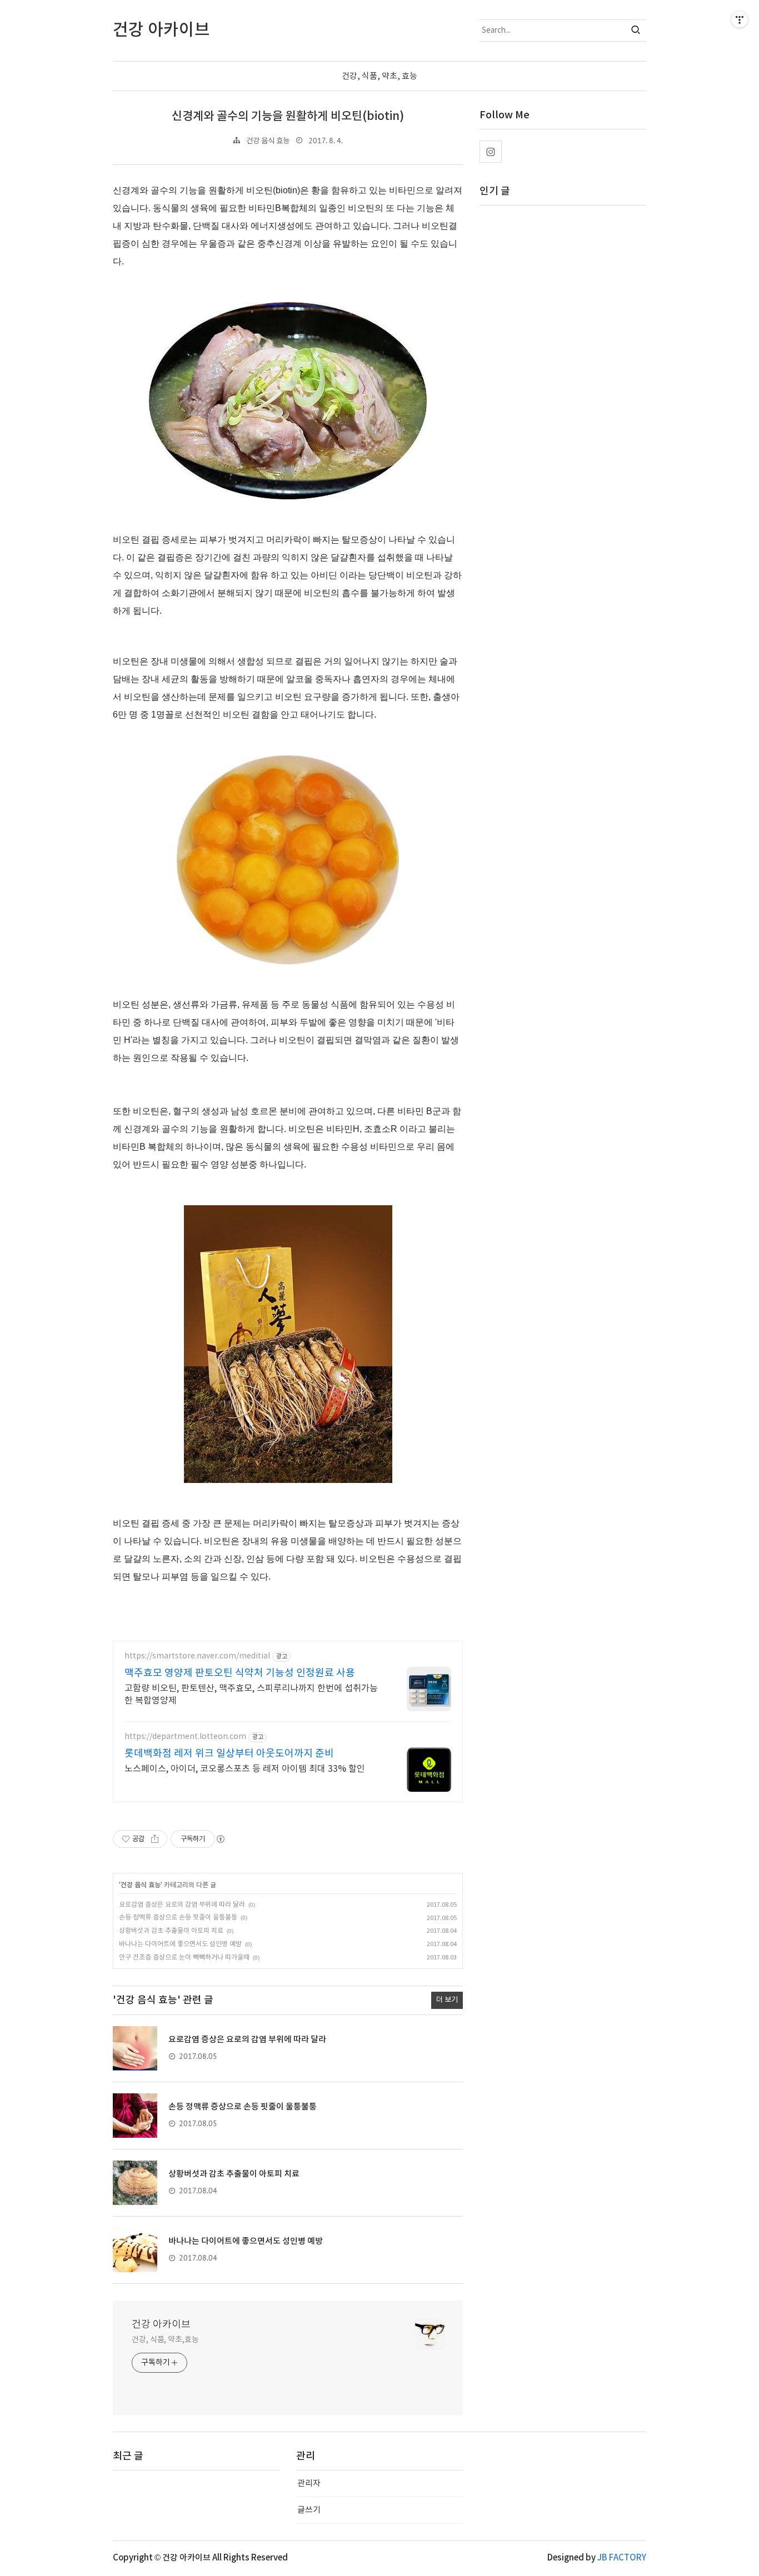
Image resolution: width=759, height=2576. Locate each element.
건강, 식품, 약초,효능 (165, 2340)
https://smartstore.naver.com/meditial (197, 1656)
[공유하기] (155, 1839)
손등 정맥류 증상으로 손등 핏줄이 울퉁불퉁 (178, 1918)
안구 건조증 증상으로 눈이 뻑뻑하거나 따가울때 (184, 1958)
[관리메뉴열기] (740, 19)
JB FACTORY (622, 2558)
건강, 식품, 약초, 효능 (379, 76)
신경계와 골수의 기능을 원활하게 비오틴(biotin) (288, 116)
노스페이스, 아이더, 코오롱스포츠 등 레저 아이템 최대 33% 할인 (245, 1769)
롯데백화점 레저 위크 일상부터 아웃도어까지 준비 (229, 1754)
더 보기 (447, 2000)
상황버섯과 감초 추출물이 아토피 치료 (171, 1931)
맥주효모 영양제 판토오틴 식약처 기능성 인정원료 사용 (240, 1673)
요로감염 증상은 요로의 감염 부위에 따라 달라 (182, 1905)
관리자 (309, 2484)
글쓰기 (309, 2510)
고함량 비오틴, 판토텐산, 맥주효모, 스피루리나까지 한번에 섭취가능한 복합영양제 (251, 1695)
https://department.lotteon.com (185, 1737)
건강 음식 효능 (268, 141)
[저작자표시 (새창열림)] (220, 1839)
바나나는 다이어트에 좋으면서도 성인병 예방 (180, 1944)
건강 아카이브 (161, 2325)
